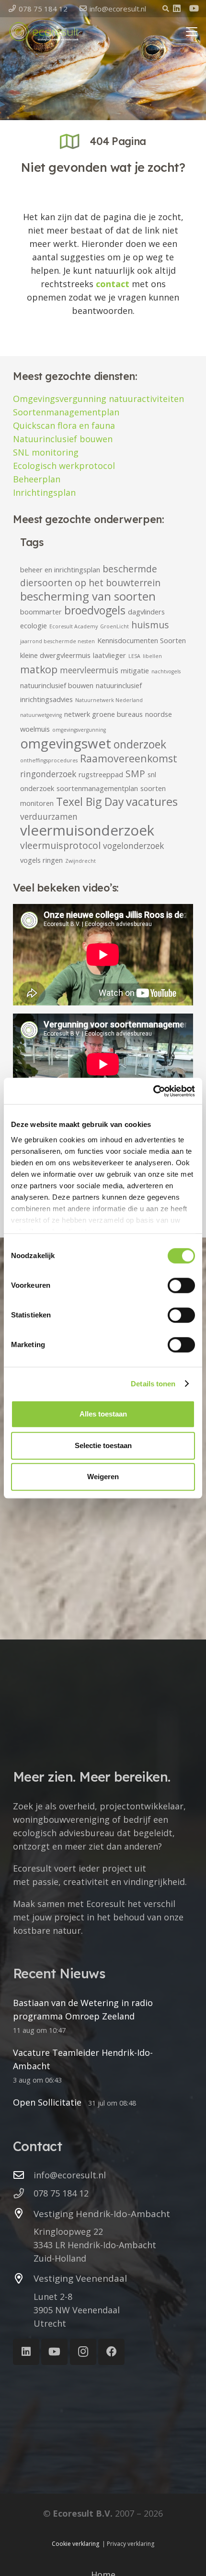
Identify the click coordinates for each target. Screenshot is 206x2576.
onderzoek (140, 744)
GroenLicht (114, 626)
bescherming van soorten (88, 596)
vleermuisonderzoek (87, 830)
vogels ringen (41, 860)
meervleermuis (89, 670)
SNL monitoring (46, 452)
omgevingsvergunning (79, 730)
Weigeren (103, 1477)
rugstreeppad (101, 774)
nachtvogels (166, 671)
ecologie (34, 625)
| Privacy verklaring (128, 2544)
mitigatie (135, 670)
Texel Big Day (90, 802)
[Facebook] (111, 2352)
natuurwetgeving (41, 715)
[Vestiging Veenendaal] (23, 2279)
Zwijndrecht (80, 861)
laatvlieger (109, 655)
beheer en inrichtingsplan (60, 569)
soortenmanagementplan (97, 788)
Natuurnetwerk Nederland (109, 700)
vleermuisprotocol (60, 845)
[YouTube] (194, 8)
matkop (39, 669)
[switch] (181, 1285)
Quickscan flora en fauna (64, 425)
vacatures (152, 802)
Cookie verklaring (75, 2544)
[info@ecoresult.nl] (23, 2175)
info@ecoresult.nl (70, 2175)
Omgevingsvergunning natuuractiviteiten (98, 399)
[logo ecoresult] (44, 32)
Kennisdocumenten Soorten (142, 640)
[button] (166, 9)
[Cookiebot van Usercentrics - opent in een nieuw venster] (153, 1091)
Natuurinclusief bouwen (63, 439)
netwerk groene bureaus (103, 714)
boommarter (41, 612)
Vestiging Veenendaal (80, 2278)
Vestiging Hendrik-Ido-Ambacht (102, 2214)
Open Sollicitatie (47, 2102)
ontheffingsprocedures (49, 760)
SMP (135, 774)
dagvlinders (146, 612)
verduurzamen (49, 817)
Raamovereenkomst (129, 758)
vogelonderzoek (133, 846)
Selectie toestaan (103, 1445)
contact (113, 284)
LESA (134, 656)
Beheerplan (37, 479)
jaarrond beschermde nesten (57, 641)
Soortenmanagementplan (66, 412)
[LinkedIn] (177, 8)
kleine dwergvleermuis (55, 655)
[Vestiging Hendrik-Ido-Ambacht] (23, 2214)
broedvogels (95, 610)
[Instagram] (83, 2352)
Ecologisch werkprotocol (64, 466)
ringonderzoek (48, 774)
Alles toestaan (103, 1414)
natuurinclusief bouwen (57, 685)
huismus (150, 625)
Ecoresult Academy (74, 626)
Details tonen (153, 1384)
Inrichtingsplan (44, 492)
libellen (152, 656)
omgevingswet (66, 743)
